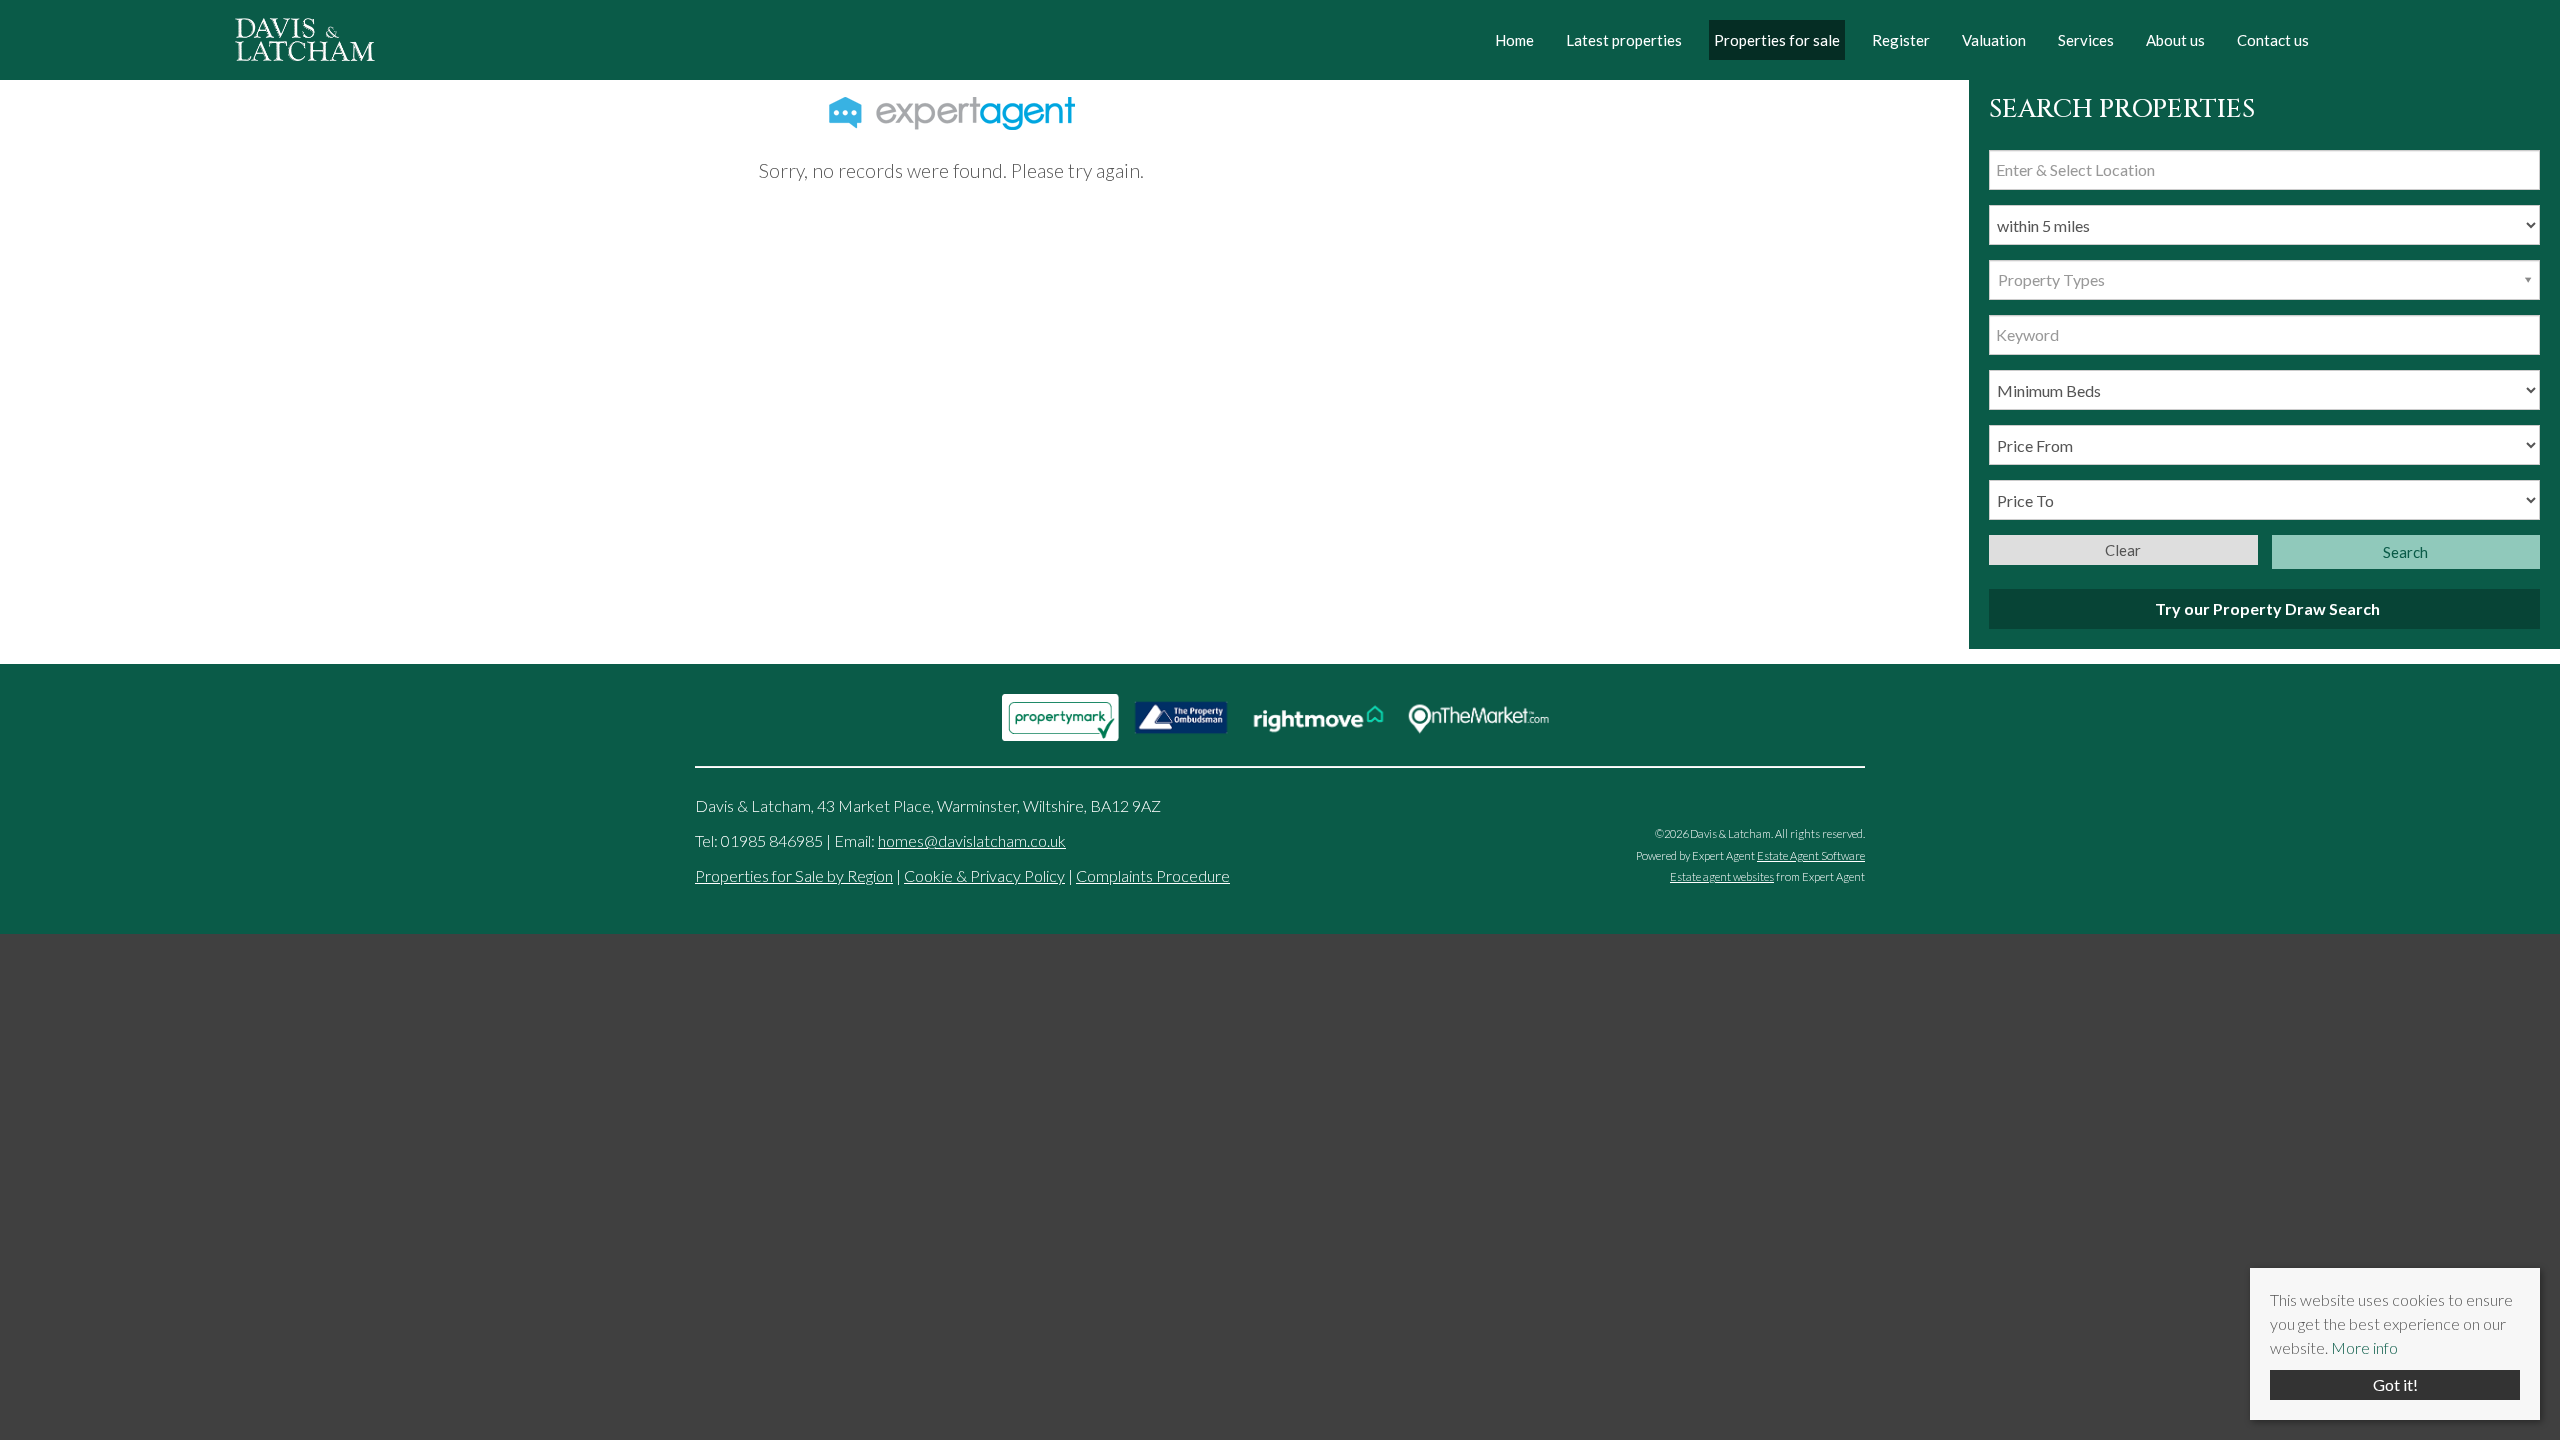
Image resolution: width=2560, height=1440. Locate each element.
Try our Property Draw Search (2264, 608)
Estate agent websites (1722, 876)
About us (2175, 40)
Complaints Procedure (1153, 875)
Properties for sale (1777, 40)
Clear (2123, 550)
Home (1514, 40)
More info (2364, 1347)
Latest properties (1624, 40)
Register (1901, 40)
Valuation (1994, 40)
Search (2405, 552)
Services (2086, 40)
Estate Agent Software (1811, 855)
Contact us (2273, 40)
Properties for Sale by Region (794, 875)
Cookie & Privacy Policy (984, 875)
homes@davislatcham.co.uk (972, 840)
